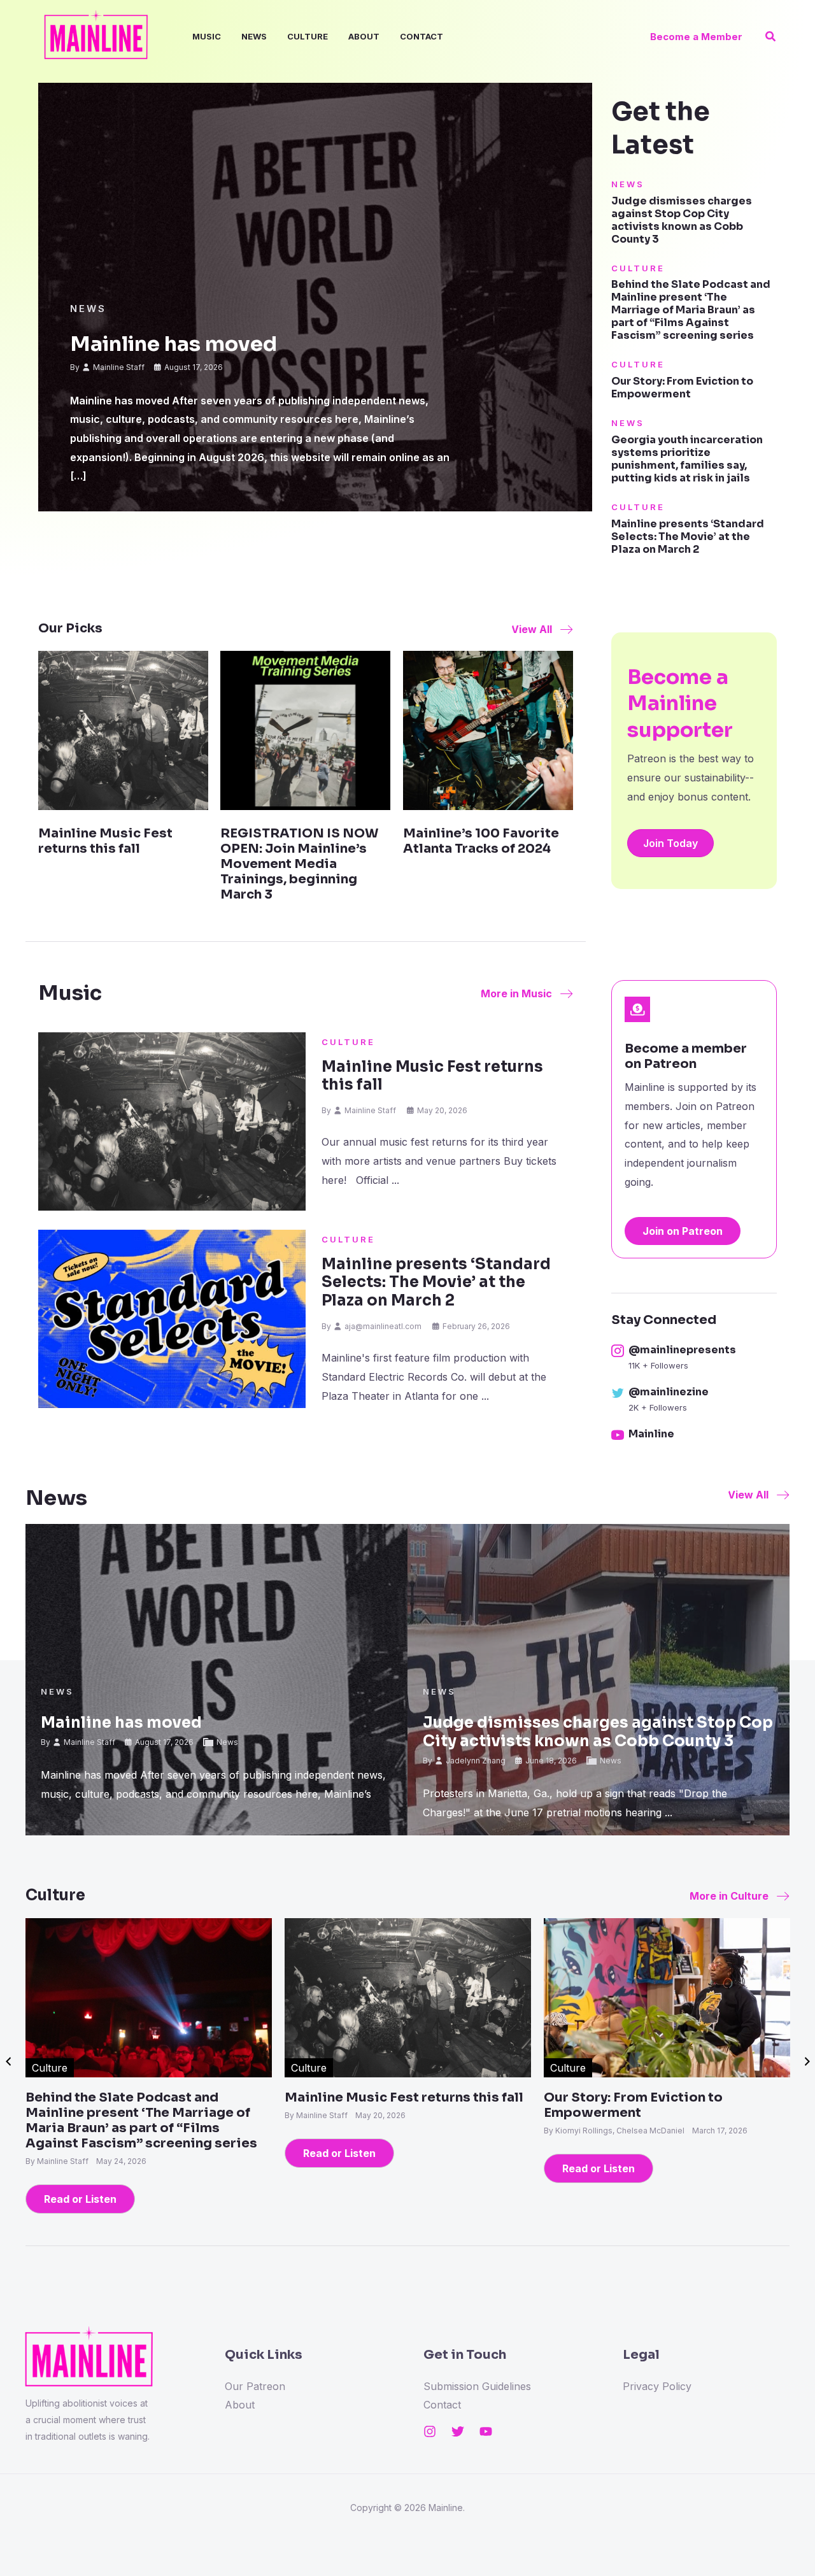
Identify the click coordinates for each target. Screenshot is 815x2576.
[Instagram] (430, 2431)
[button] (696, 37)
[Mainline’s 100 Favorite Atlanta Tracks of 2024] (488, 730)
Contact (422, 36)
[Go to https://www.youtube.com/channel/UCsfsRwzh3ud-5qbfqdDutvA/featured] (694, 1436)
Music (207, 36)
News (254, 36)
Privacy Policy (657, 2386)
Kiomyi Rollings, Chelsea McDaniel (621, 2131)
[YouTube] (486, 2431)
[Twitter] (458, 2431)
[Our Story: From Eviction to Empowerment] (667, 1996)
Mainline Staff (119, 367)
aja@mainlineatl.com (383, 1326)
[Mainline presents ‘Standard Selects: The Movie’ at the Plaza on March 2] (172, 1319)
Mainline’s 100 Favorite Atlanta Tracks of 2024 (481, 841)
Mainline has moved (174, 344)
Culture (308, 36)
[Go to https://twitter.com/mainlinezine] (694, 1400)
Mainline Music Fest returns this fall (105, 841)
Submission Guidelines (477, 2386)
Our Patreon (255, 2386)
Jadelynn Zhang (476, 1761)
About (364, 36)
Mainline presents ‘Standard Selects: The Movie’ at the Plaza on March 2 (688, 537)
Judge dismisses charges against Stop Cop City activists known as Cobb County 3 (682, 220)
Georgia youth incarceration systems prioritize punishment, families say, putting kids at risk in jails (687, 459)
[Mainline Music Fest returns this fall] (123, 730)
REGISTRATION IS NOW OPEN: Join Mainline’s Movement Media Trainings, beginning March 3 (299, 864)
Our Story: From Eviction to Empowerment (682, 388)
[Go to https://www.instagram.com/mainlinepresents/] (694, 1358)
